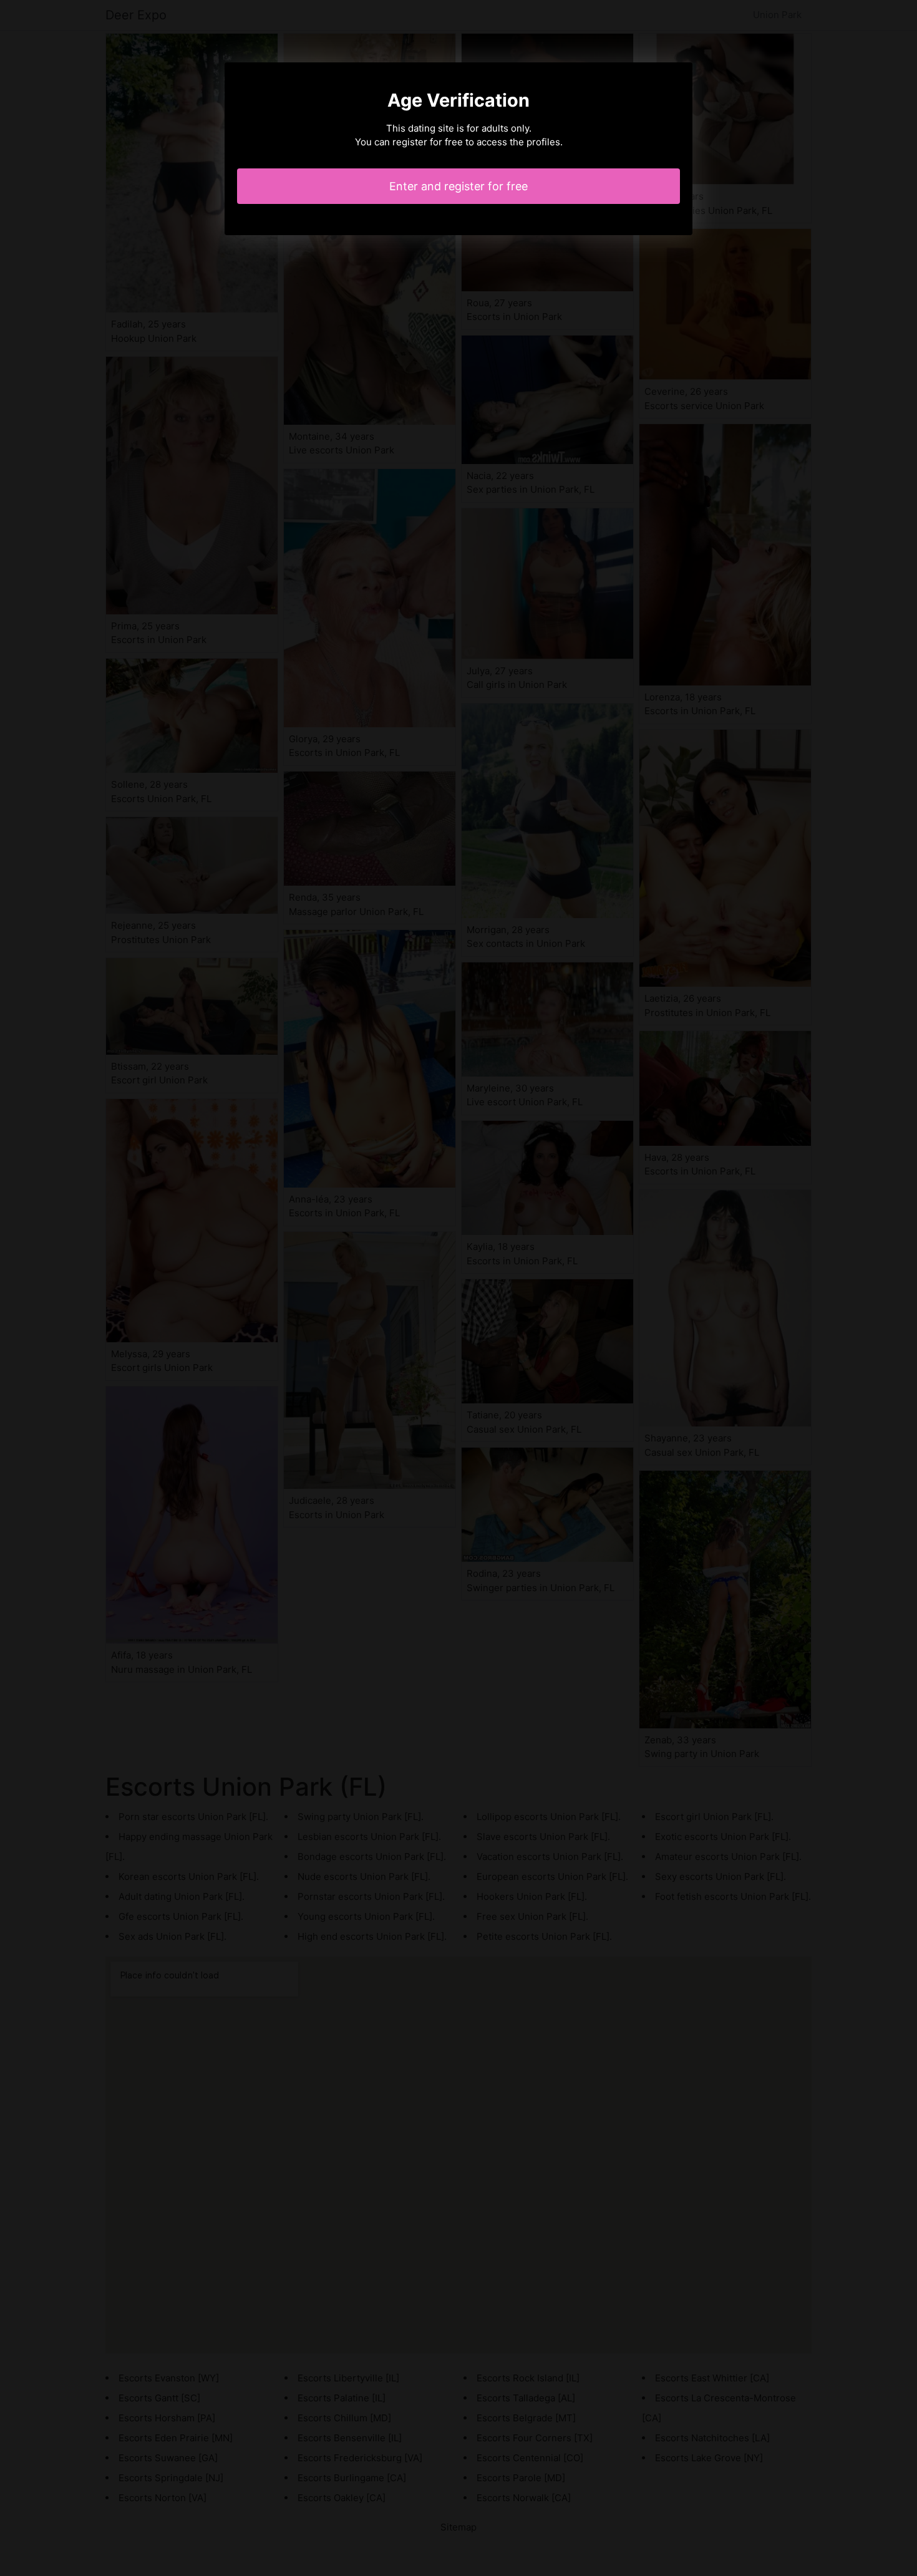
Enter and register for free (458, 186)
